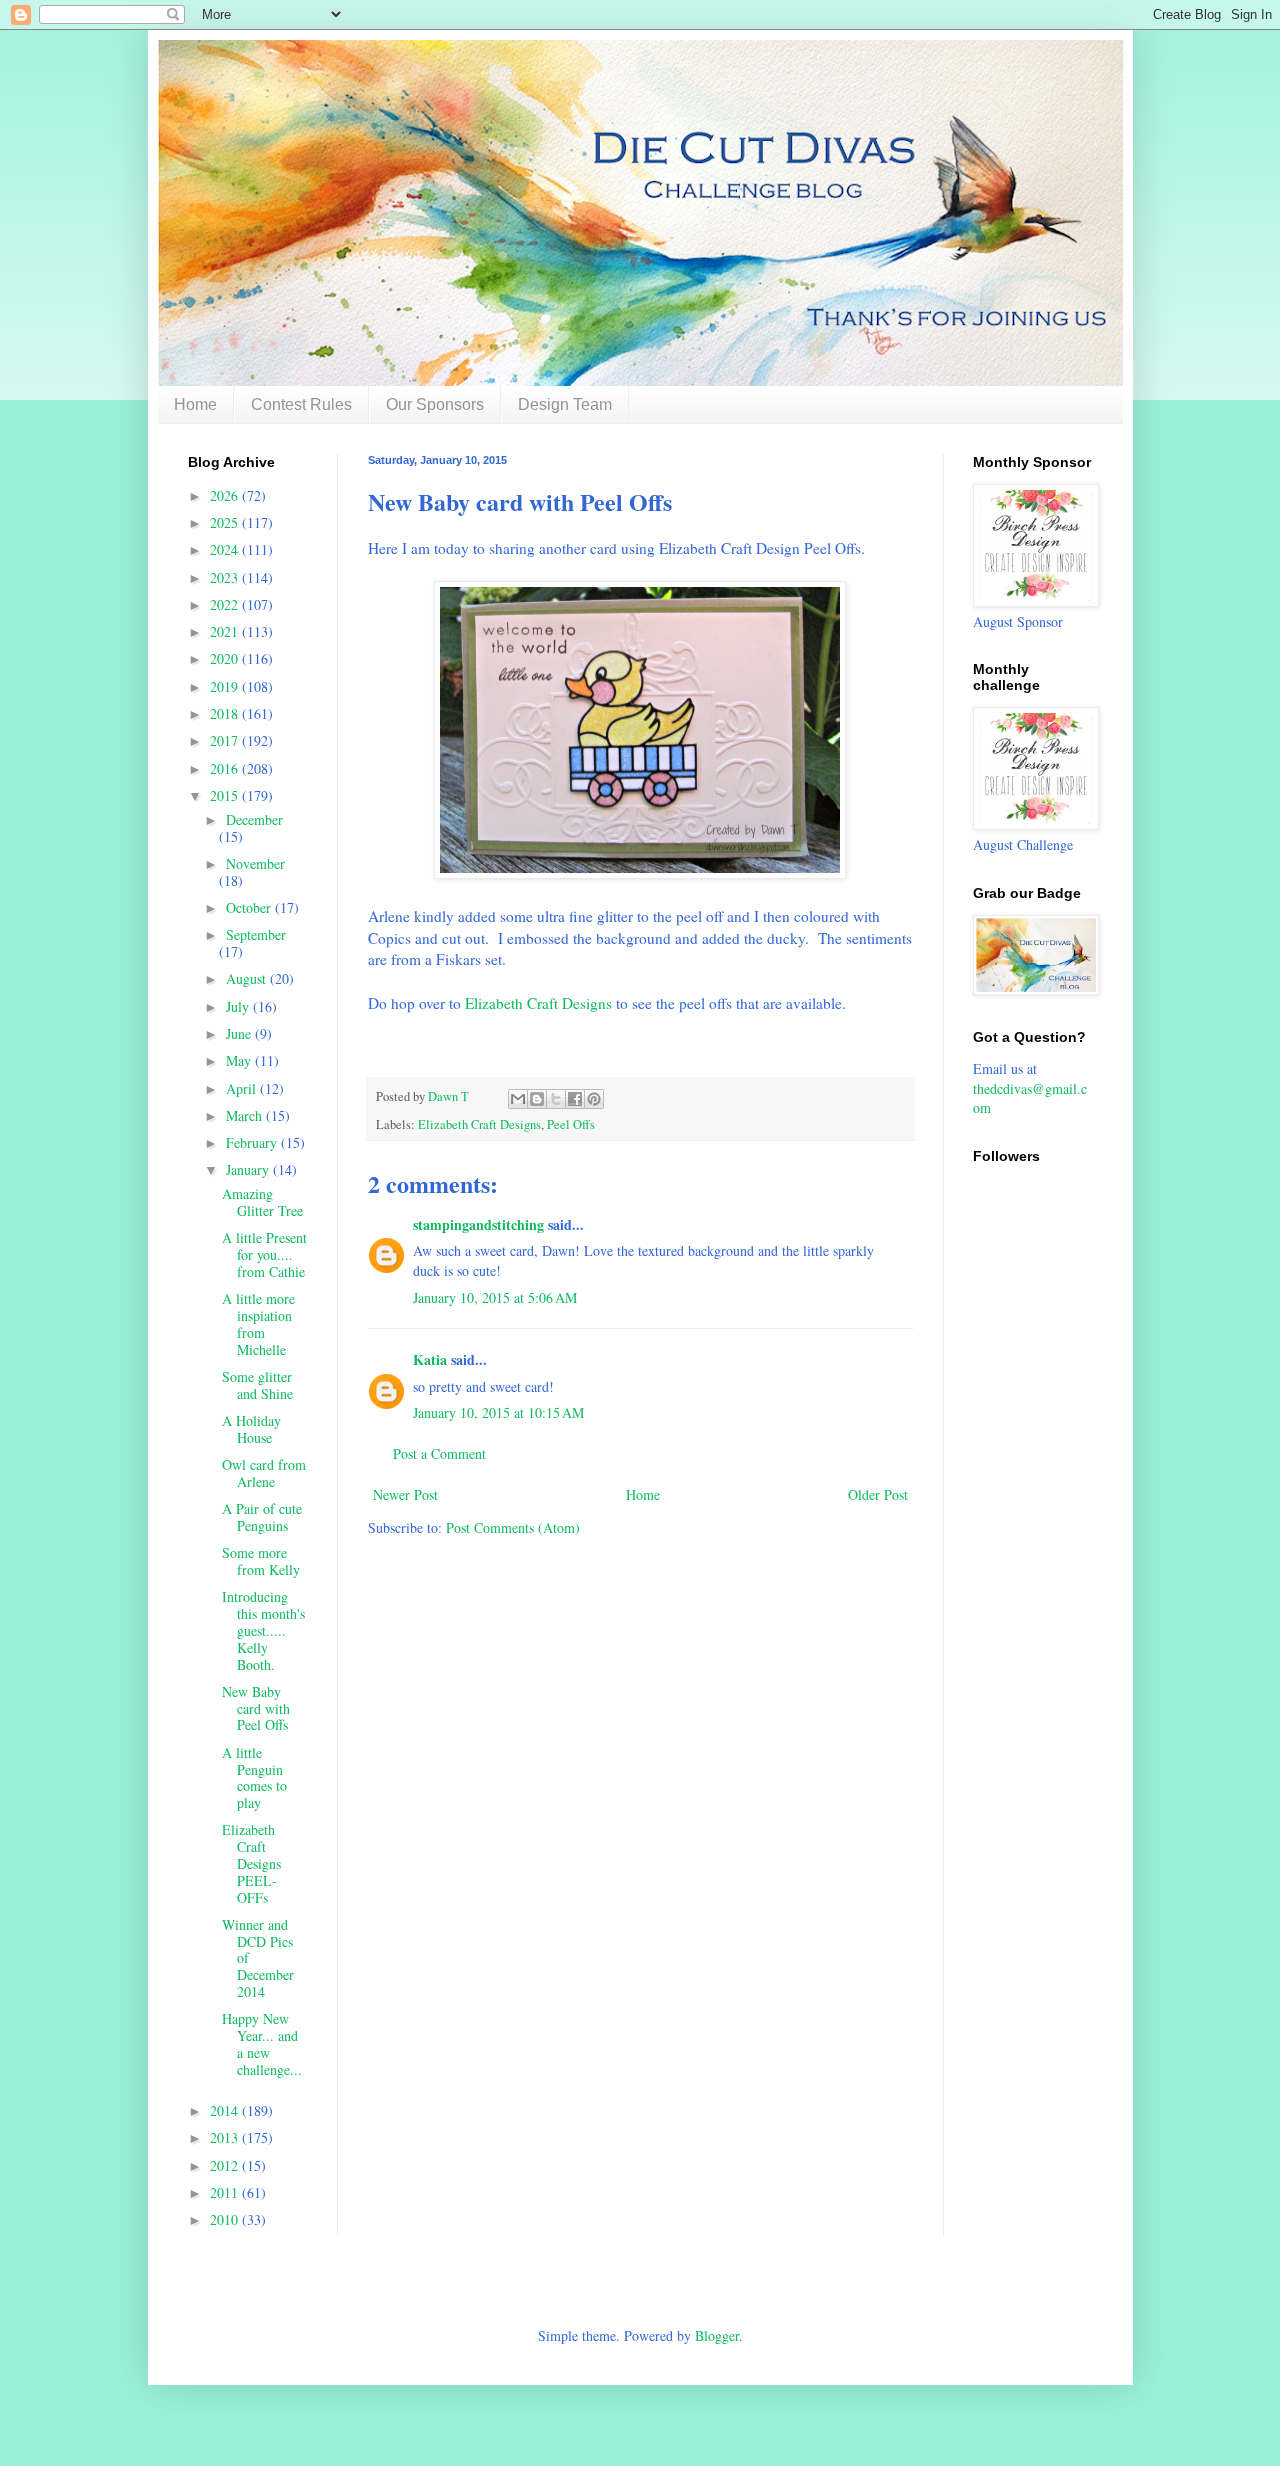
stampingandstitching (478, 1224)
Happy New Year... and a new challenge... (262, 2043)
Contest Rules (301, 404)
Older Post (878, 1494)
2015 (226, 795)
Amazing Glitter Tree (262, 1202)
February (253, 1142)
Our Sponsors (435, 404)
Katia (430, 1359)
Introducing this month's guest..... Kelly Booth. (263, 1630)
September (256, 934)
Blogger (717, 2335)
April (243, 1088)
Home (195, 404)
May (240, 1060)
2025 (226, 522)
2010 (226, 2219)
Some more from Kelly (261, 1561)
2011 (226, 2192)
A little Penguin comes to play (254, 1777)
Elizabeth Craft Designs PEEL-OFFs (251, 1863)
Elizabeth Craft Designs (538, 1003)
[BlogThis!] (537, 1099)
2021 (226, 631)
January (249, 1169)
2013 (226, 2137)
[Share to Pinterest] (594, 1099)
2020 (226, 658)
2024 (226, 549)
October (250, 907)
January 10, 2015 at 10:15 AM (498, 1412)
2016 (226, 768)
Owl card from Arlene (264, 1473)
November (255, 863)
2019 (226, 686)
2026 (226, 495)
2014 (226, 2110)
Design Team (565, 404)
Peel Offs (571, 1124)
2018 (226, 713)
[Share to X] (556, 1099)
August (248, 978)
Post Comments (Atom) (513, 1527)
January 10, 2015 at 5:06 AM (495, 1297)
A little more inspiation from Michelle (258, 1323)
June (240, 1033)
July (239, 1006)
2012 (226, 2165)
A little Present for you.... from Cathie (264, 1254)
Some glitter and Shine (257, 1385)
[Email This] (518, 1099)
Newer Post (405, 1494)
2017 (226, 740)
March (246, 1115)
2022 (226, 604)
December (254, 819)
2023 (226, 577)
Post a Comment (439, 1453)
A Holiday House (251, 1429)
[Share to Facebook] (575, 1099)
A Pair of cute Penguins (262, 1517)
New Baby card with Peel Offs (256, 1708)
